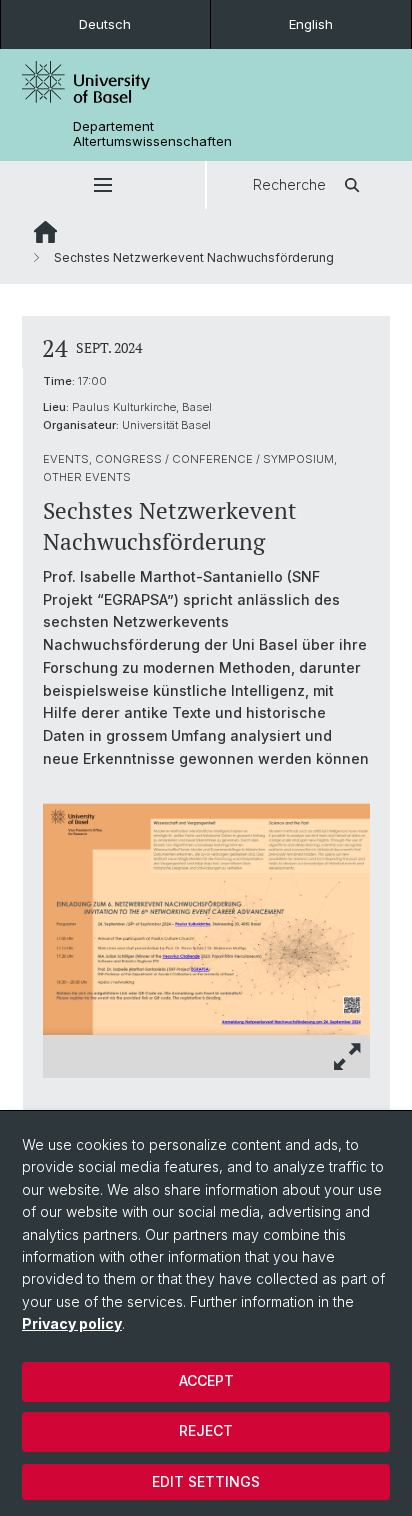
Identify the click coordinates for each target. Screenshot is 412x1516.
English (311, 24)
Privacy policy (72, 1323)
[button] (102, 185)
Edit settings (206, 1481)
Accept (206, 1380)
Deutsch (105, 24)
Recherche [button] (289, 184)
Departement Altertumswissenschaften (152, 134)
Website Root (45, 232)
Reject (206, 1430)
